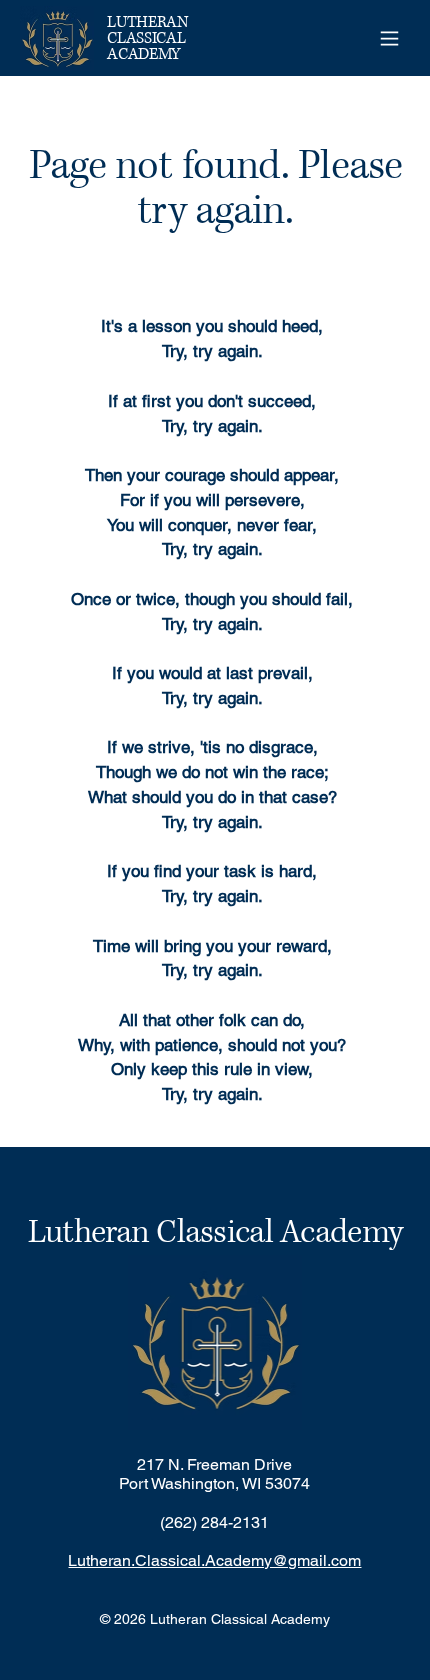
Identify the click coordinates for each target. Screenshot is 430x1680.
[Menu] (389, 38)
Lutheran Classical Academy (215, 1232)
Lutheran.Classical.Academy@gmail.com (214, 1560)
